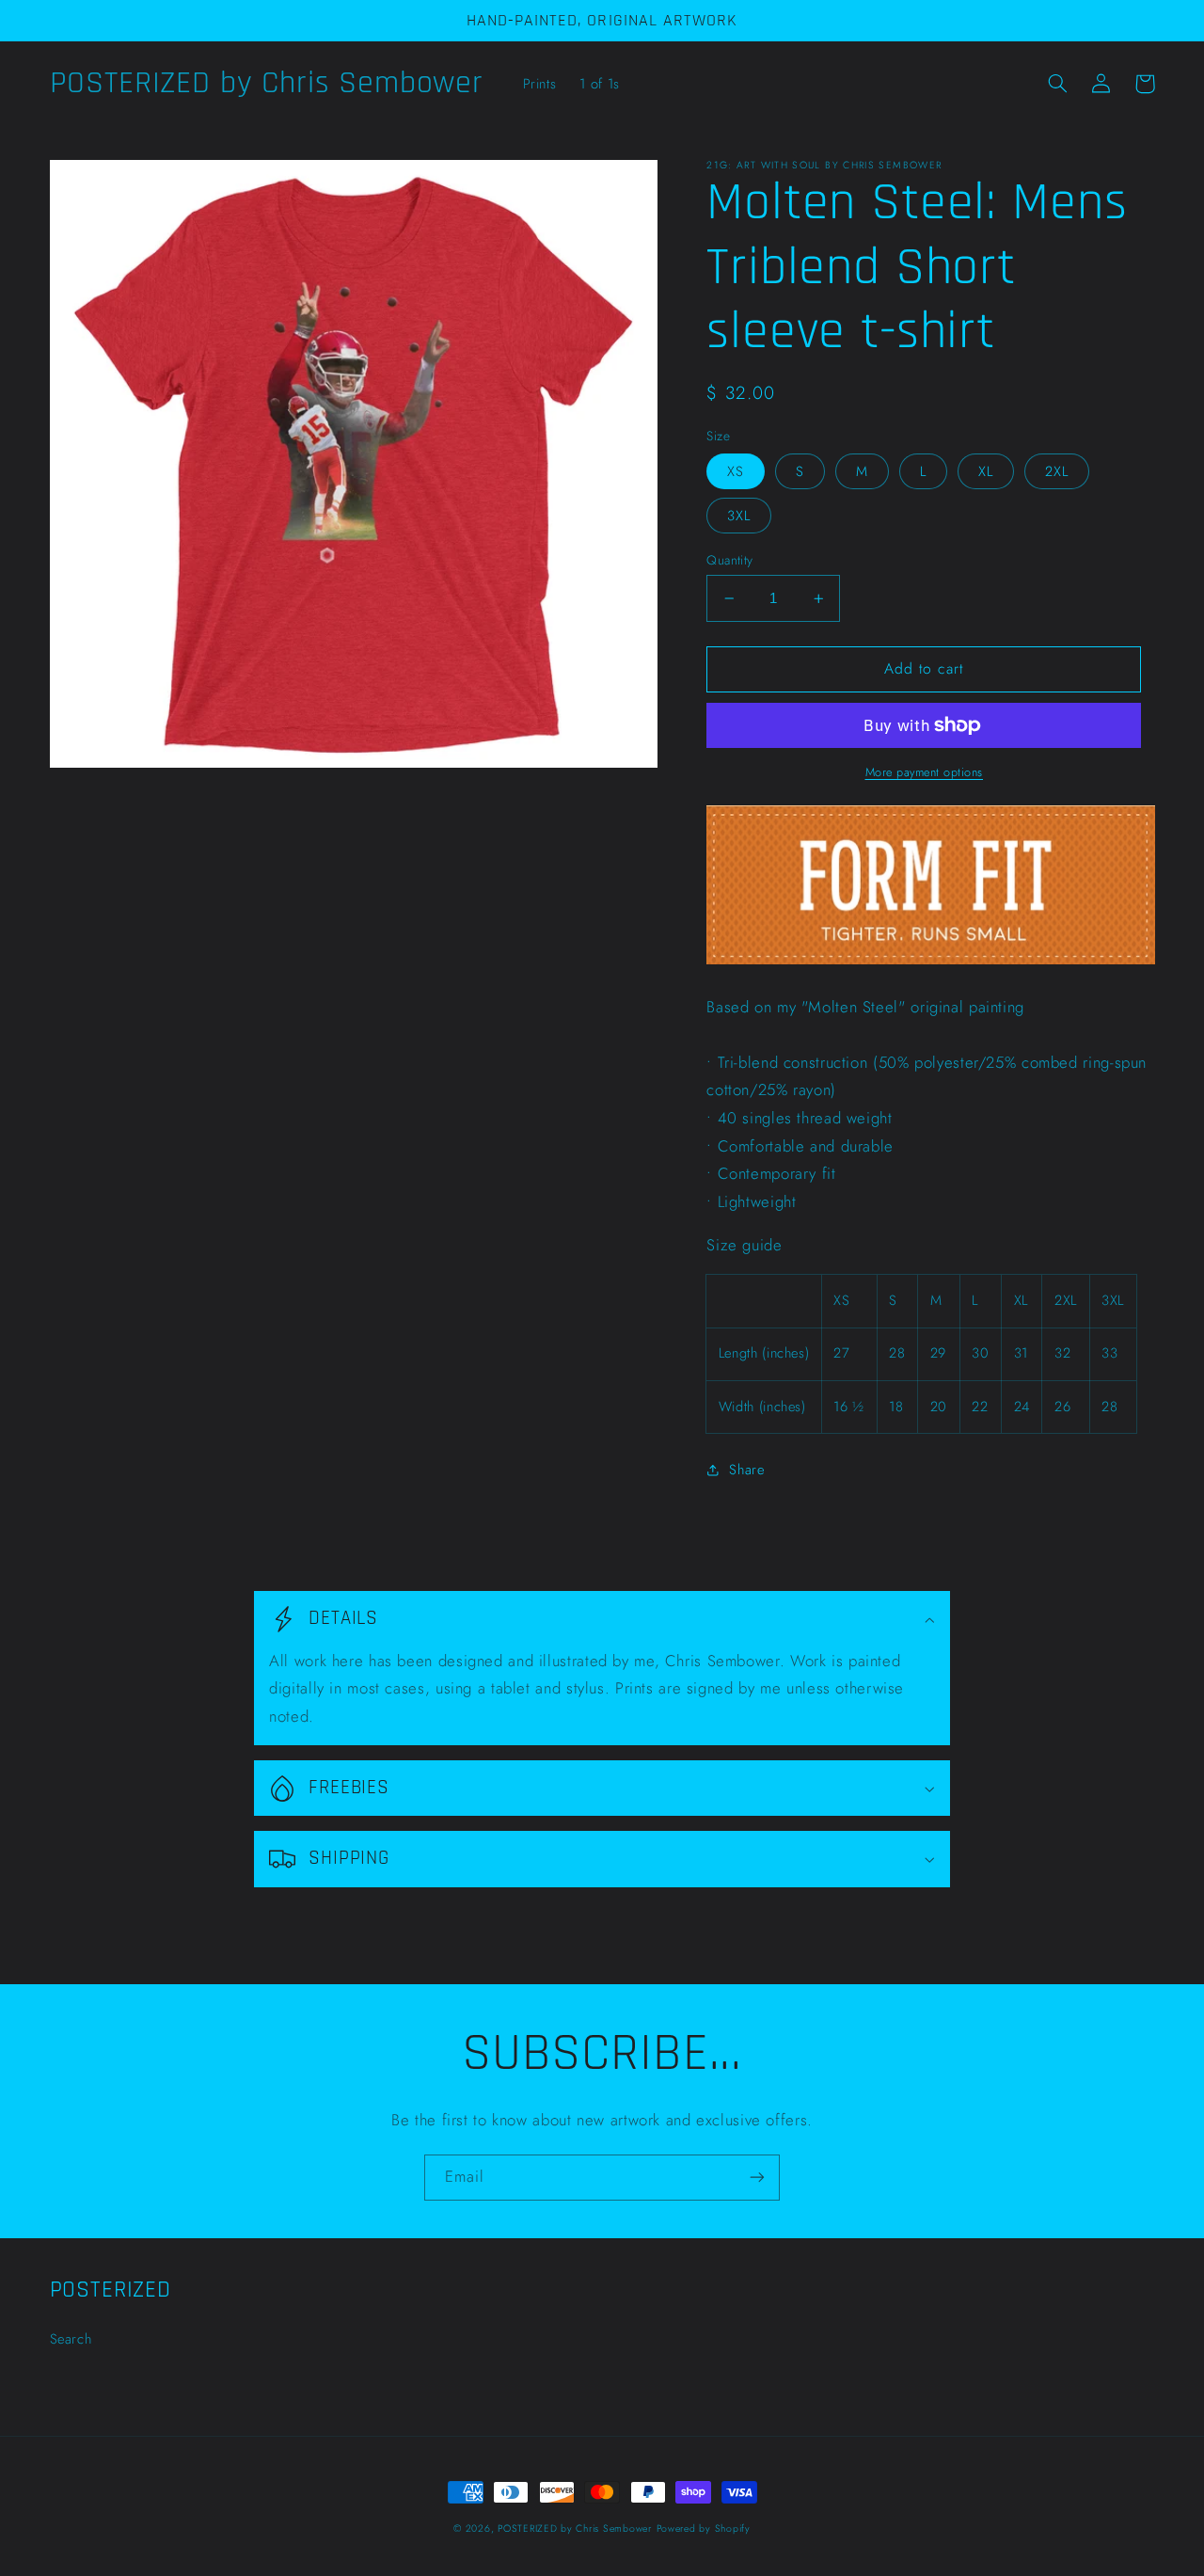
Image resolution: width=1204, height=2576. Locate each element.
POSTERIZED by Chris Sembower (575, 2528)
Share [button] (746, 1470)
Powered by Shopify (704, 2528)
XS (736, 471)
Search (71, 2339)
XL (986, 471)
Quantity (729, 560)
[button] (1058, 84)
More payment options (925, 772)
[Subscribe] (757, 2178)
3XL (739, 516)
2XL (1057, 471)
